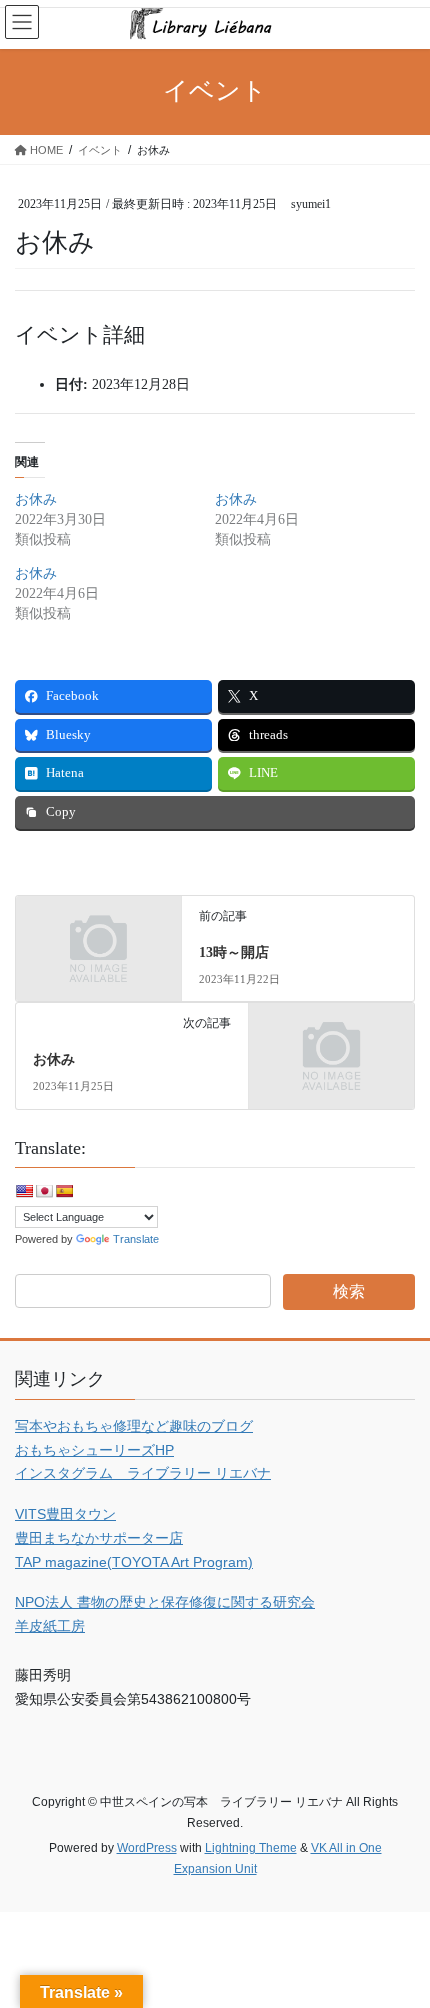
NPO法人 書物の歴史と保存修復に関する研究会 (165, 1602)
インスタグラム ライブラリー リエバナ (143, 1473)
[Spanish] (64, 1191)
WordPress (147, 1848)
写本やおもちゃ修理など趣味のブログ (134, 1426)
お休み (36, 499)
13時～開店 (234, 952)
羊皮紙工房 (50, 1626)
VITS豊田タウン (65, 1514)
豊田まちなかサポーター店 (99, 1538)
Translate (136, 1239)
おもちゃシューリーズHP (94, 1450)
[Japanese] (44, 1191)
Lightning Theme (251, 1848)
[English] (24, 1191)
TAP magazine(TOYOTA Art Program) (134, 1562)
